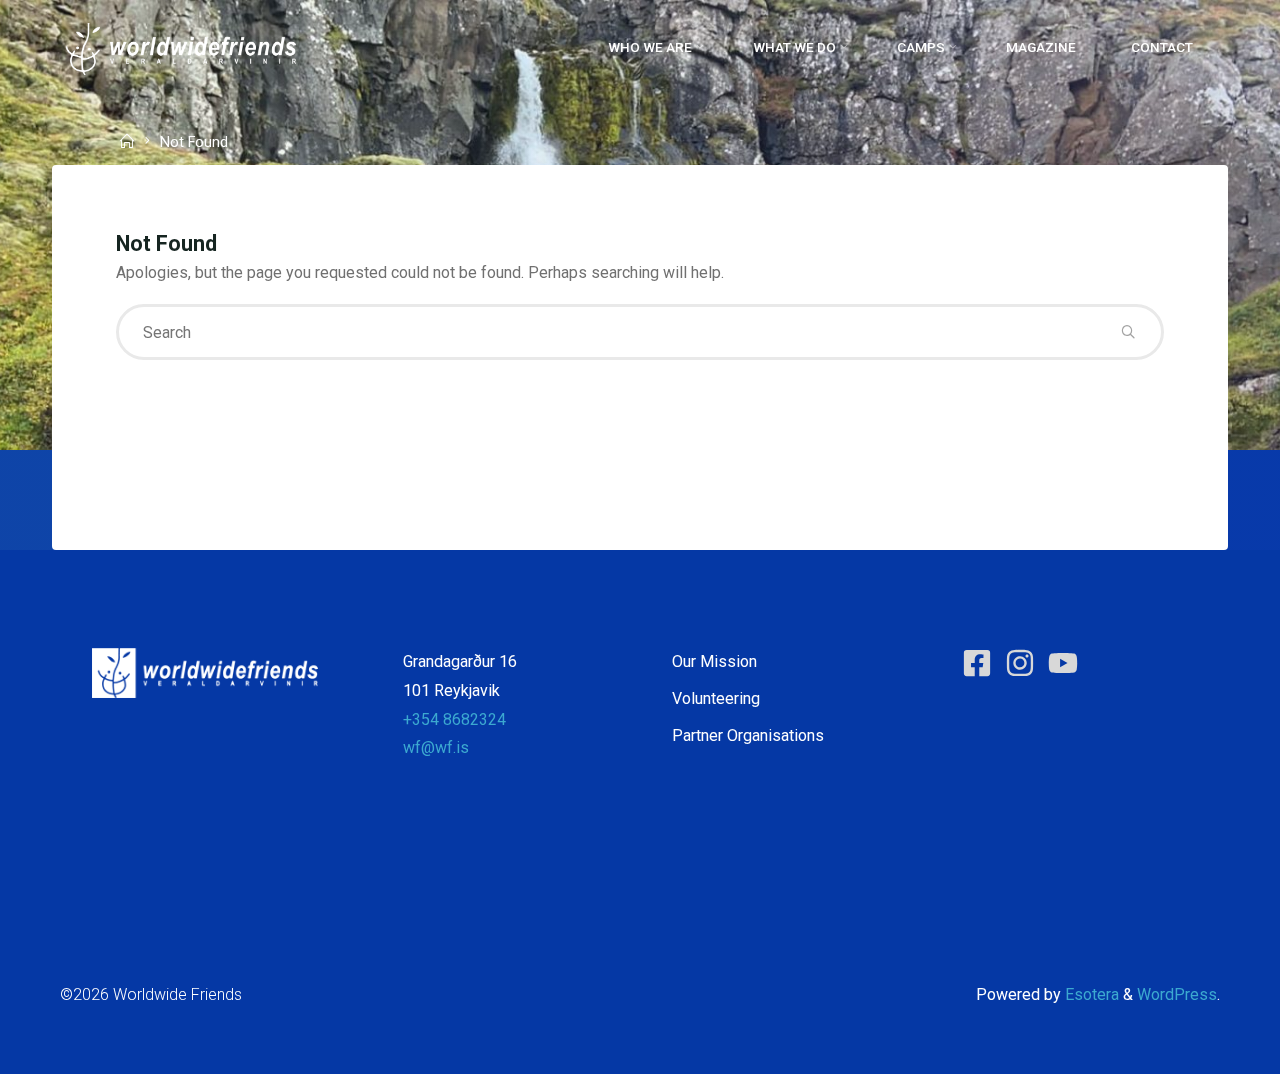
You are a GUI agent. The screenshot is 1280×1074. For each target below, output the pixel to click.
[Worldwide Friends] (180, 47)
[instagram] (1024, 663)
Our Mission (714, 661)
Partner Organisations (748, 735)
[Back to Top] (1202, 1046)
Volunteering (716, 698)
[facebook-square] (981, 663)
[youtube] (1067, 663)
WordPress (1177, 994)
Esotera (1090, 994)
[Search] (1128, 332)
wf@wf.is (436, 747)
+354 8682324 (454, 719)
